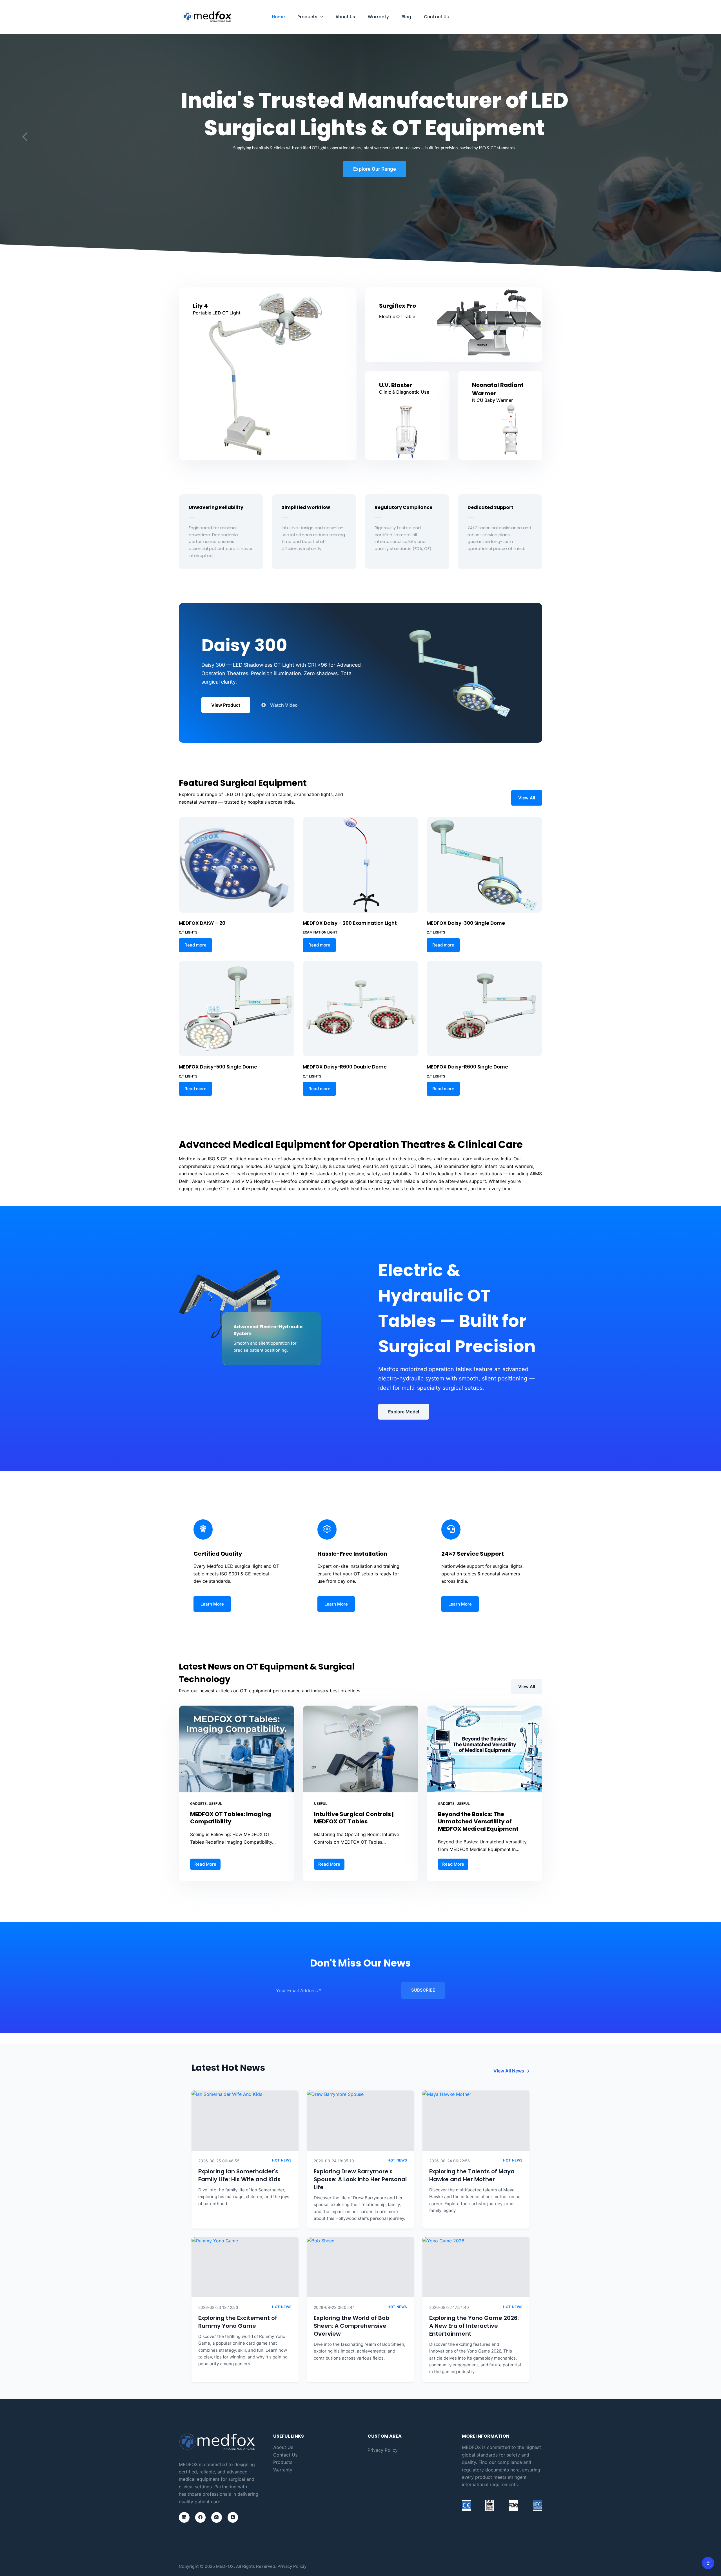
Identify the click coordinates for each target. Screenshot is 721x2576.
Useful (215, 1804)
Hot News (282, 2160)
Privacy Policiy (292, 2566)
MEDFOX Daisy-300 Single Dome (466, 923)
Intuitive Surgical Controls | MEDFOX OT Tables (354, 1818)
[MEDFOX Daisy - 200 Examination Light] (360, 865)
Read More (207, 1863)
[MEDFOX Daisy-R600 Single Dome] (484, 1008)
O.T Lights (188, 932)
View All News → (511, 2071)
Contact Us (436, 17)
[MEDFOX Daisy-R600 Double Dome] (360, 1008)
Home (278, 17)
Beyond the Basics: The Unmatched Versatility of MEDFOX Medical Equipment (478, 1821)
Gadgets (198, 1804)
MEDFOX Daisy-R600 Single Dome (467, 1067)
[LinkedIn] (184, 2517)
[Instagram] (217, 2517)
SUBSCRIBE (423, 1990)
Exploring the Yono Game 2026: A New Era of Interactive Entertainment (474, 2326)
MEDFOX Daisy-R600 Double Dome (345, 1067)
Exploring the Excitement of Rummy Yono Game (238, 2322)
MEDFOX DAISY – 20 (202, 923)
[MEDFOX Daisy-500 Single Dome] (237, 1008)
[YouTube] (233, 2517)
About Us (345, 17)
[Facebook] (201, 2517)
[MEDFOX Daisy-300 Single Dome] (484, 865)
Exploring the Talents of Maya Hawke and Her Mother (472, 2175)
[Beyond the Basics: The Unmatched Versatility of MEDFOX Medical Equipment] (484, 1749)
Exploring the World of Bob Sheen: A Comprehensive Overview (352, 2326)
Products (307, 17)
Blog (406, 17)
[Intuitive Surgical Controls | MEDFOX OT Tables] (360, 1749)
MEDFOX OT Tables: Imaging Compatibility (231, 1818)
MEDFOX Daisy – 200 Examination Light (350, 923)
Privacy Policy (383, 2450)
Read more (195, 945)
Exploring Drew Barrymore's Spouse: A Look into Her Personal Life (360, 2179)
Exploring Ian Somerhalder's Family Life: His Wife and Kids (239, 2175)
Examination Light (320, 932)
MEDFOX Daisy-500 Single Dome (218, 1067)
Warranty (378, 17)
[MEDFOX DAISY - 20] (237, 865)
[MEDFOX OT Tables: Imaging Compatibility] (237, 1749)
